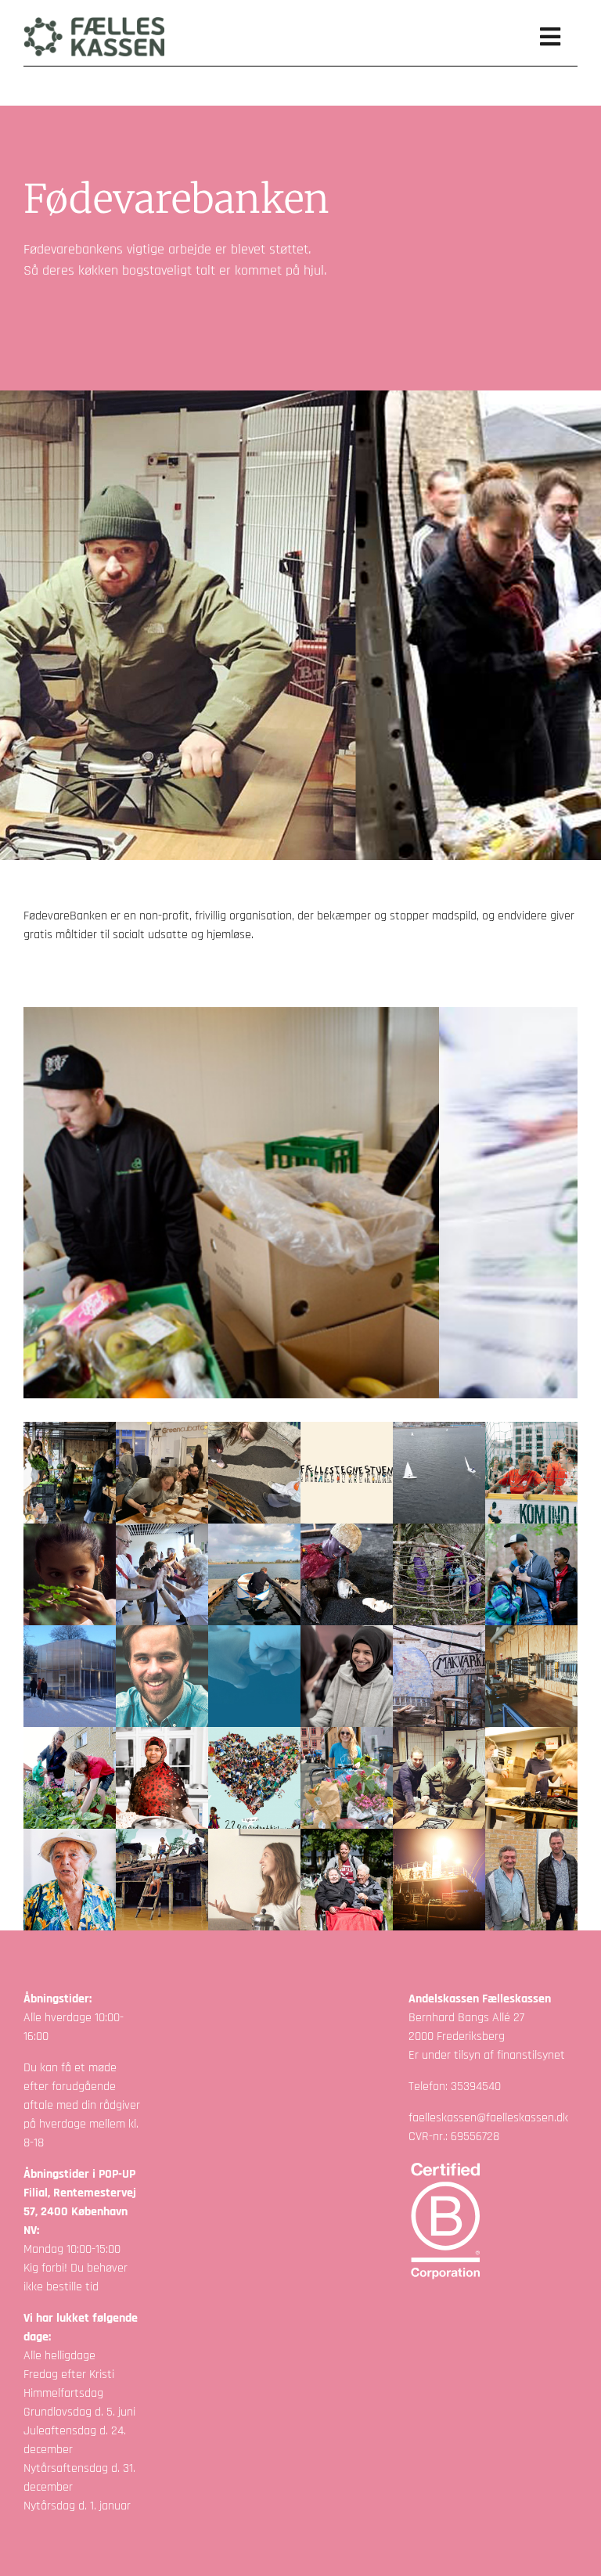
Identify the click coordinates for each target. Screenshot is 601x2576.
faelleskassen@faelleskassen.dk (488, 2118)
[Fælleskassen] (94, 23)
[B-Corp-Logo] (446, 2165)
